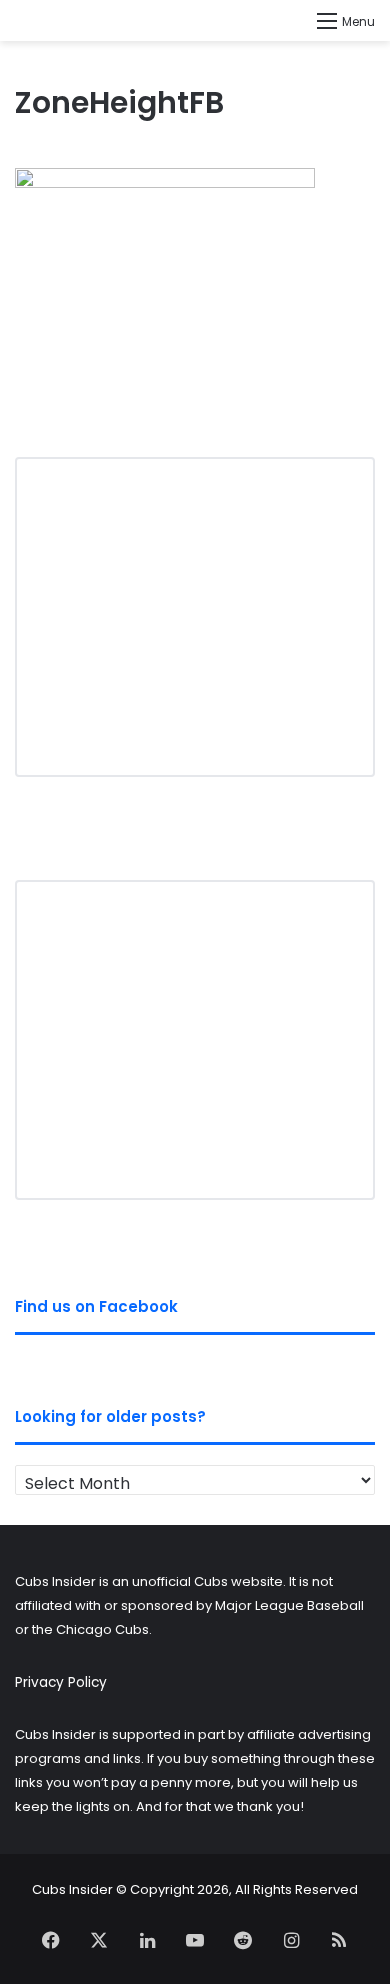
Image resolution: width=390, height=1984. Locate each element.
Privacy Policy (61, 1682)
